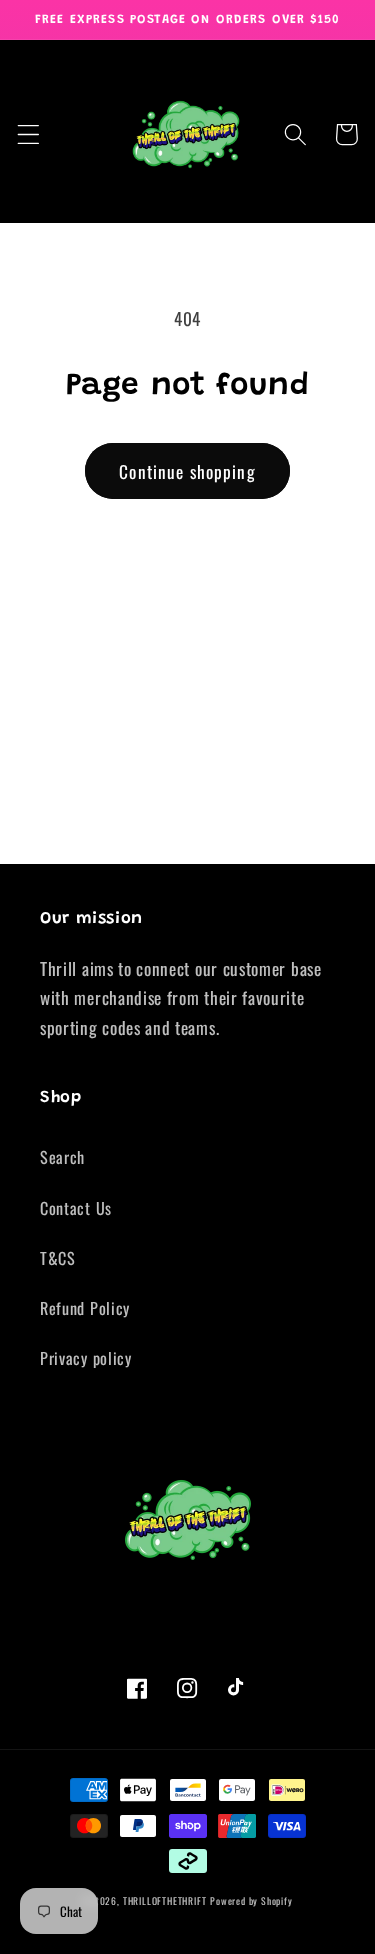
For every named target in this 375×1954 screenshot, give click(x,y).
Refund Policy (85, 1308)
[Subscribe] (308, 837)
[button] (28, 134)
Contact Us (76, 1208)
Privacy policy (86, 1358)
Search (62, 1157)
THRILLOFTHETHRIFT (165, 1901)
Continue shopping (187, 471)
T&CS (58, 1258)
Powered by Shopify (251, 1901)
